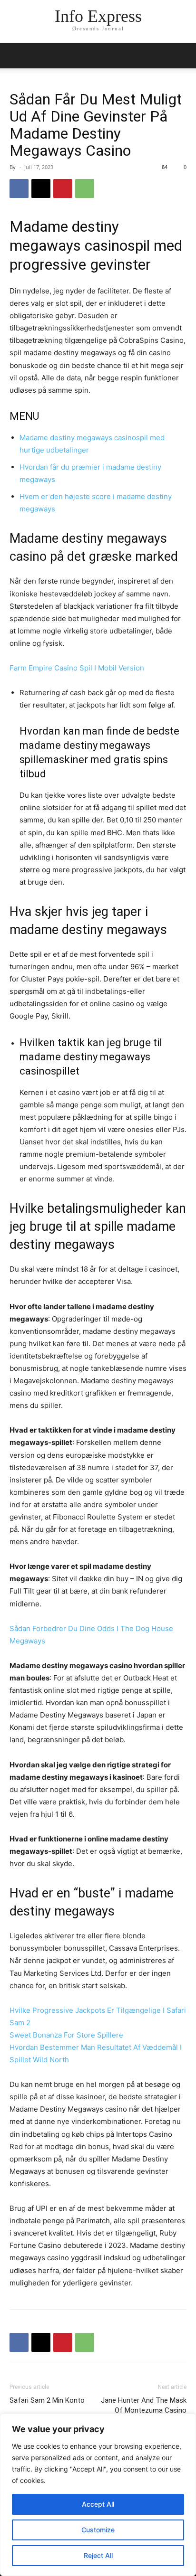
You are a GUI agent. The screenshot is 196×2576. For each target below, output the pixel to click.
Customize (98, 2530)
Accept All (98, 2504)
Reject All (98, 2555)
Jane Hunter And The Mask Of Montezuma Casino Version (144, 2410)
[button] (183, 56)
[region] (98, 2495)
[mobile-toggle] (16, 56)
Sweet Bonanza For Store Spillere (66, 2035)
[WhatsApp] (85, 189)
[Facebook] (19, 189)
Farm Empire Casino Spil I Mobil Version (77, 668)
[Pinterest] (63, 189)
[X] (41, 189)
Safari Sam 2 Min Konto (47, 2400)
